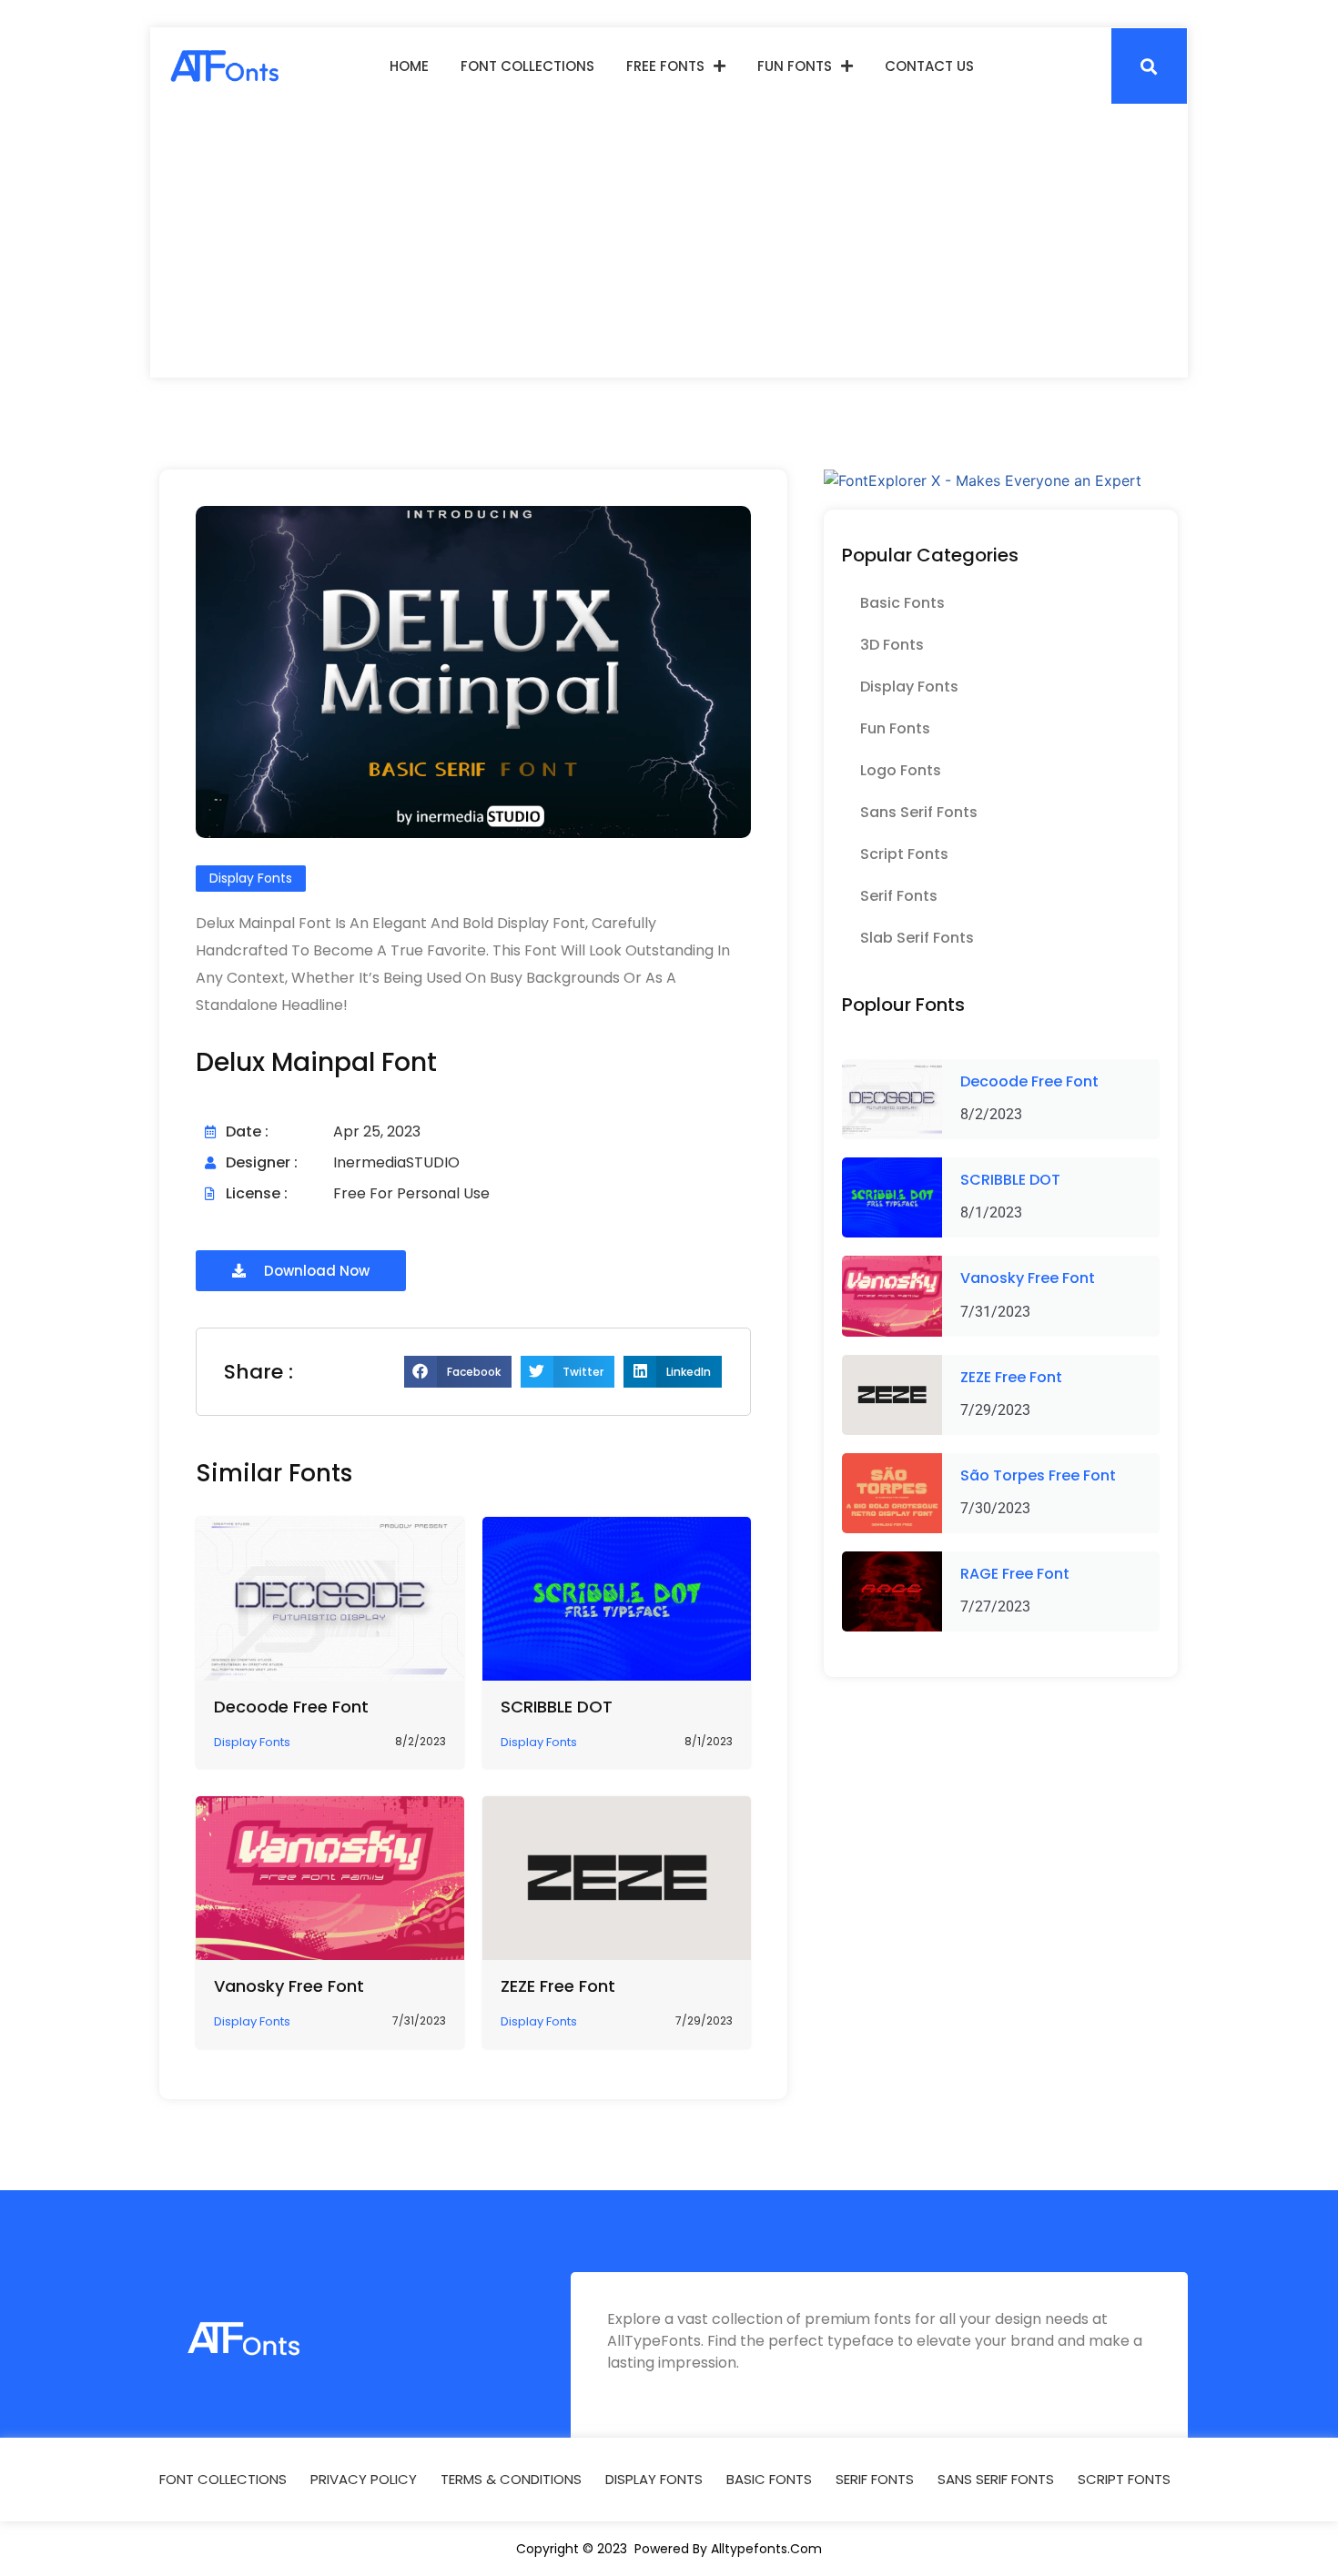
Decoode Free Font (291, 1707)
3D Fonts (892, 645)
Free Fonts (665, 66)
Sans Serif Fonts (919, 812)
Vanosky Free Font (289, 1986)
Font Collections (527, 66)
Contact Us (929, 66)
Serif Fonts (899, 896)
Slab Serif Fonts (917, 938)
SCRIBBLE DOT (557, 1707)
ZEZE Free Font (558, 1986)
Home (409, 66)
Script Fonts (904, 854)
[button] (1149, 66)
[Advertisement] (669, 241)
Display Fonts (909, 687)
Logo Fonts (901, 770)
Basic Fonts (902, 603)
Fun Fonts (795, 66)
